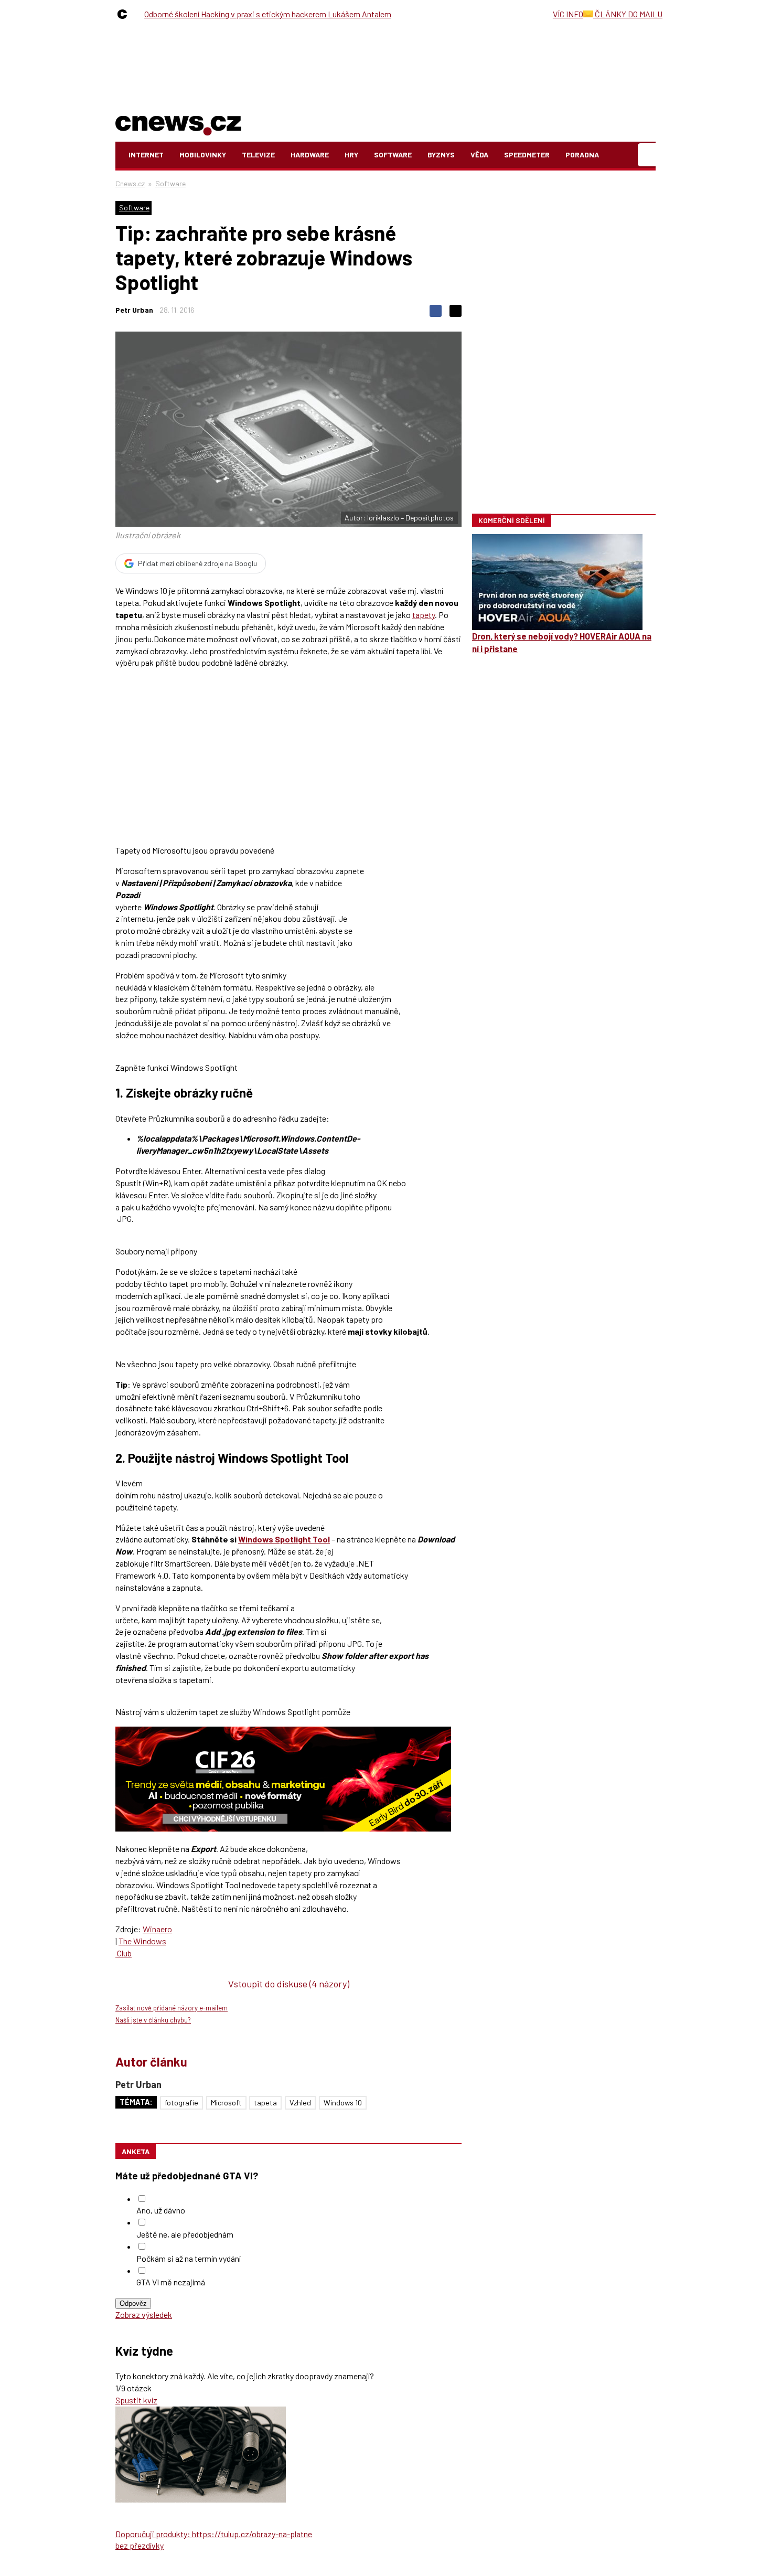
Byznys (441, 155)
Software (393, 155)
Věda (479, 155)
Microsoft (226, 2103)
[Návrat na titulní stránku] (178, 124)
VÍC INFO (568, 14)
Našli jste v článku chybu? (153, 2020)
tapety (424, 615)
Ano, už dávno (161, 2210)
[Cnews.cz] (125, 14)
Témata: (136, 2102)
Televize (258, 155)
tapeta (265, 2103)
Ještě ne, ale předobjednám (185, 2234)
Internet (146, 155)
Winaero (157, 1929)
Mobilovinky (203, 155)
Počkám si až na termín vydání (189, 2258)
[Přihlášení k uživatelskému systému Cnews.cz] (648, 155)
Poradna (582, 155)
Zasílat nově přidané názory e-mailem (172, 2008)
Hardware (310, 155)
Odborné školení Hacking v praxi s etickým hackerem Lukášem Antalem (268, 14)
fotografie (181, 2103)
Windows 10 (343, 2103)
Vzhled (300, 2103)
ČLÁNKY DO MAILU (628, 14)
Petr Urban (134, 310)
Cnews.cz (130, 183)
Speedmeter (527, 155)
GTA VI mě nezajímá (171, 2282)
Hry (351, 155)
